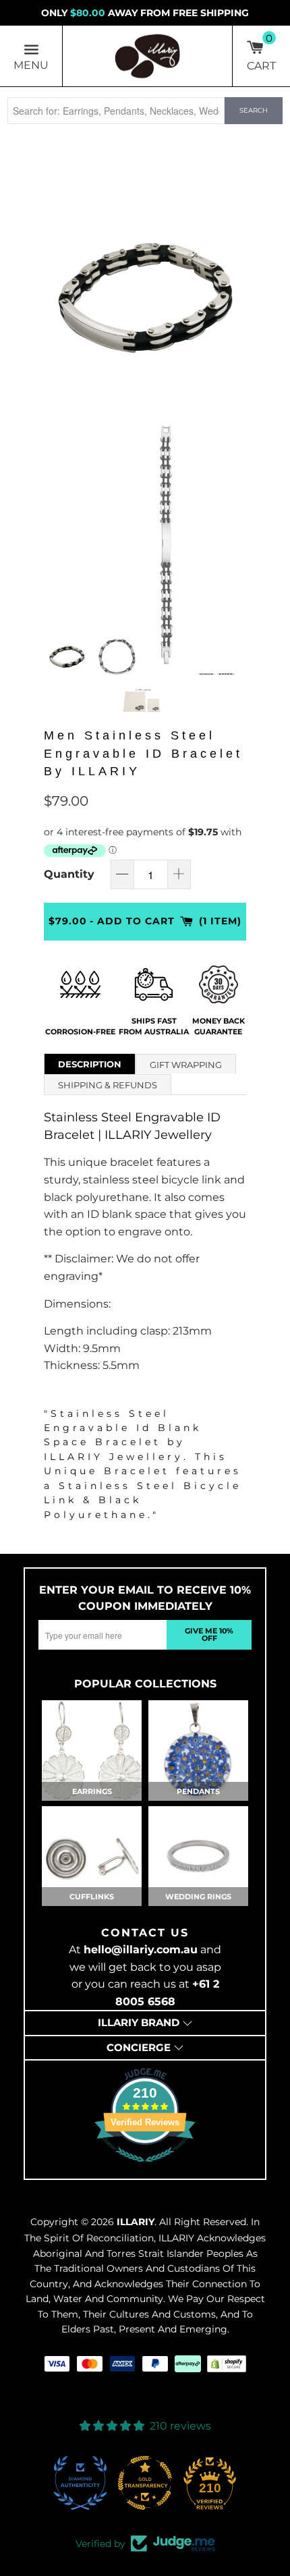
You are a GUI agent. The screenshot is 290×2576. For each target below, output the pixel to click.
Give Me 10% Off (209, 1634)
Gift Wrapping (186, 1065)
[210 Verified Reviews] (145, 2169)
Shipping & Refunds (108, 1085)
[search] (116, 111)
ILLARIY (136, 2222)
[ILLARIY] (148, 56)
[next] (233, 293)
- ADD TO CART (132, 921)
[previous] (57, 293)
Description (90, 1064)
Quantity (69, 874)
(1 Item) (220, 921)
